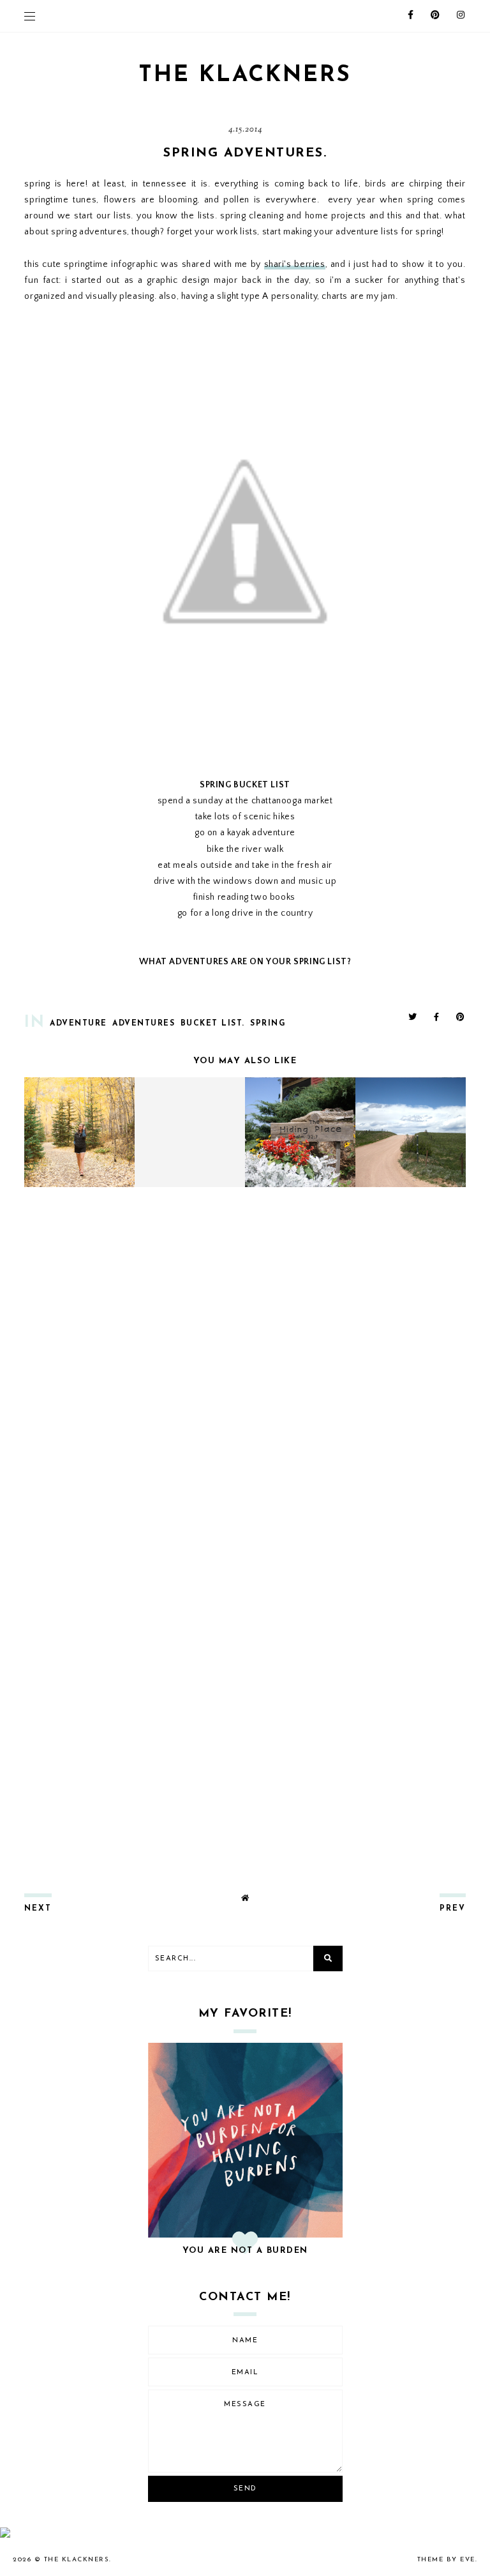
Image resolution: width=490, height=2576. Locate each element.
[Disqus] (245, 1366)
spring (268, 1024)
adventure (78, 1024)
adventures (144, 1024)
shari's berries (295, 264)
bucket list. (213, 1024)
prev (453, 1909)
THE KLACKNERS (245, 76)
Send (245, 2489)
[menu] (30, 16)
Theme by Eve (446, 2560)
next (38, 1909)
